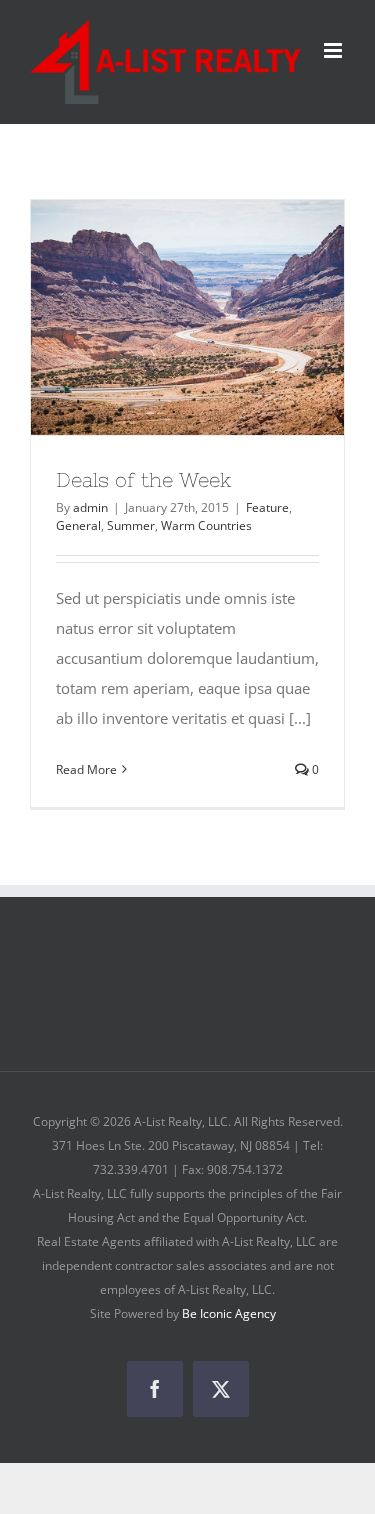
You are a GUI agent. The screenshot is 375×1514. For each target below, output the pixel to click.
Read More (86, 769)
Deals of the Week (144, 479)
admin (90, 507)
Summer (131, 525)
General (78, 525)
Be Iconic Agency (229, 1313)
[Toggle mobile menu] (334, 50)
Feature (267, 507)
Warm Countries (206, 525)
